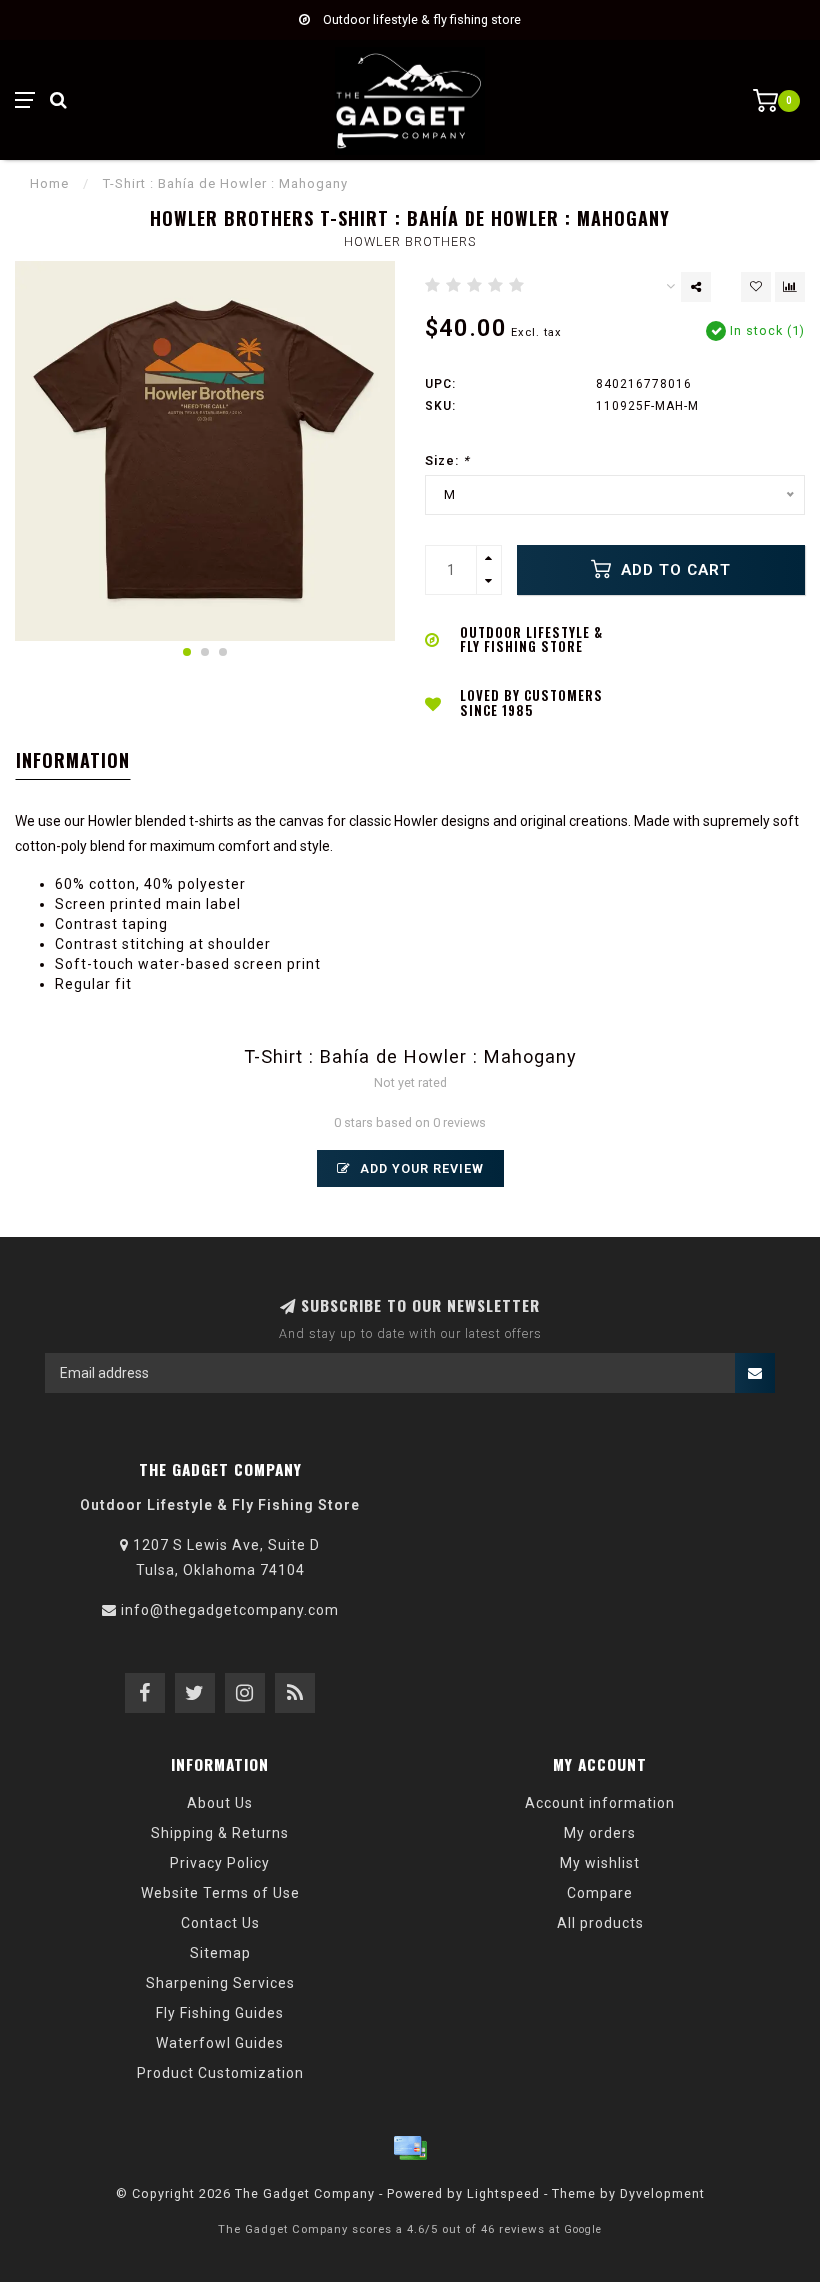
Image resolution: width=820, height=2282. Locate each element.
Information (73, 760)
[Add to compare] (790, 287)
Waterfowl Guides (220, 2043)
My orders (600, 1833)
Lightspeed (503, 2193)
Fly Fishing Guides (220, 2013)
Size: (447, 460)
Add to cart (673, 570)
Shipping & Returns (220, 1833)
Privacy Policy (220, 1863)
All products (600, 1923)
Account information (600, 1803)
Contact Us (220, 1923)
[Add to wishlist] (756, 287)
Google (583, 2229)
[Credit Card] (410, 2148)
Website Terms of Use (220, 1893)
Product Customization (220, 2073)
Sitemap (220, 1953)
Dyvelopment (662, 2193)
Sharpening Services (220, 1983)
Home (49, 183)
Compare (600, 1893)
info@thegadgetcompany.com (230, 1610)
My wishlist (600, 1863)
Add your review (420, 1168)
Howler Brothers (410, 241)
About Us (220, 1803)
